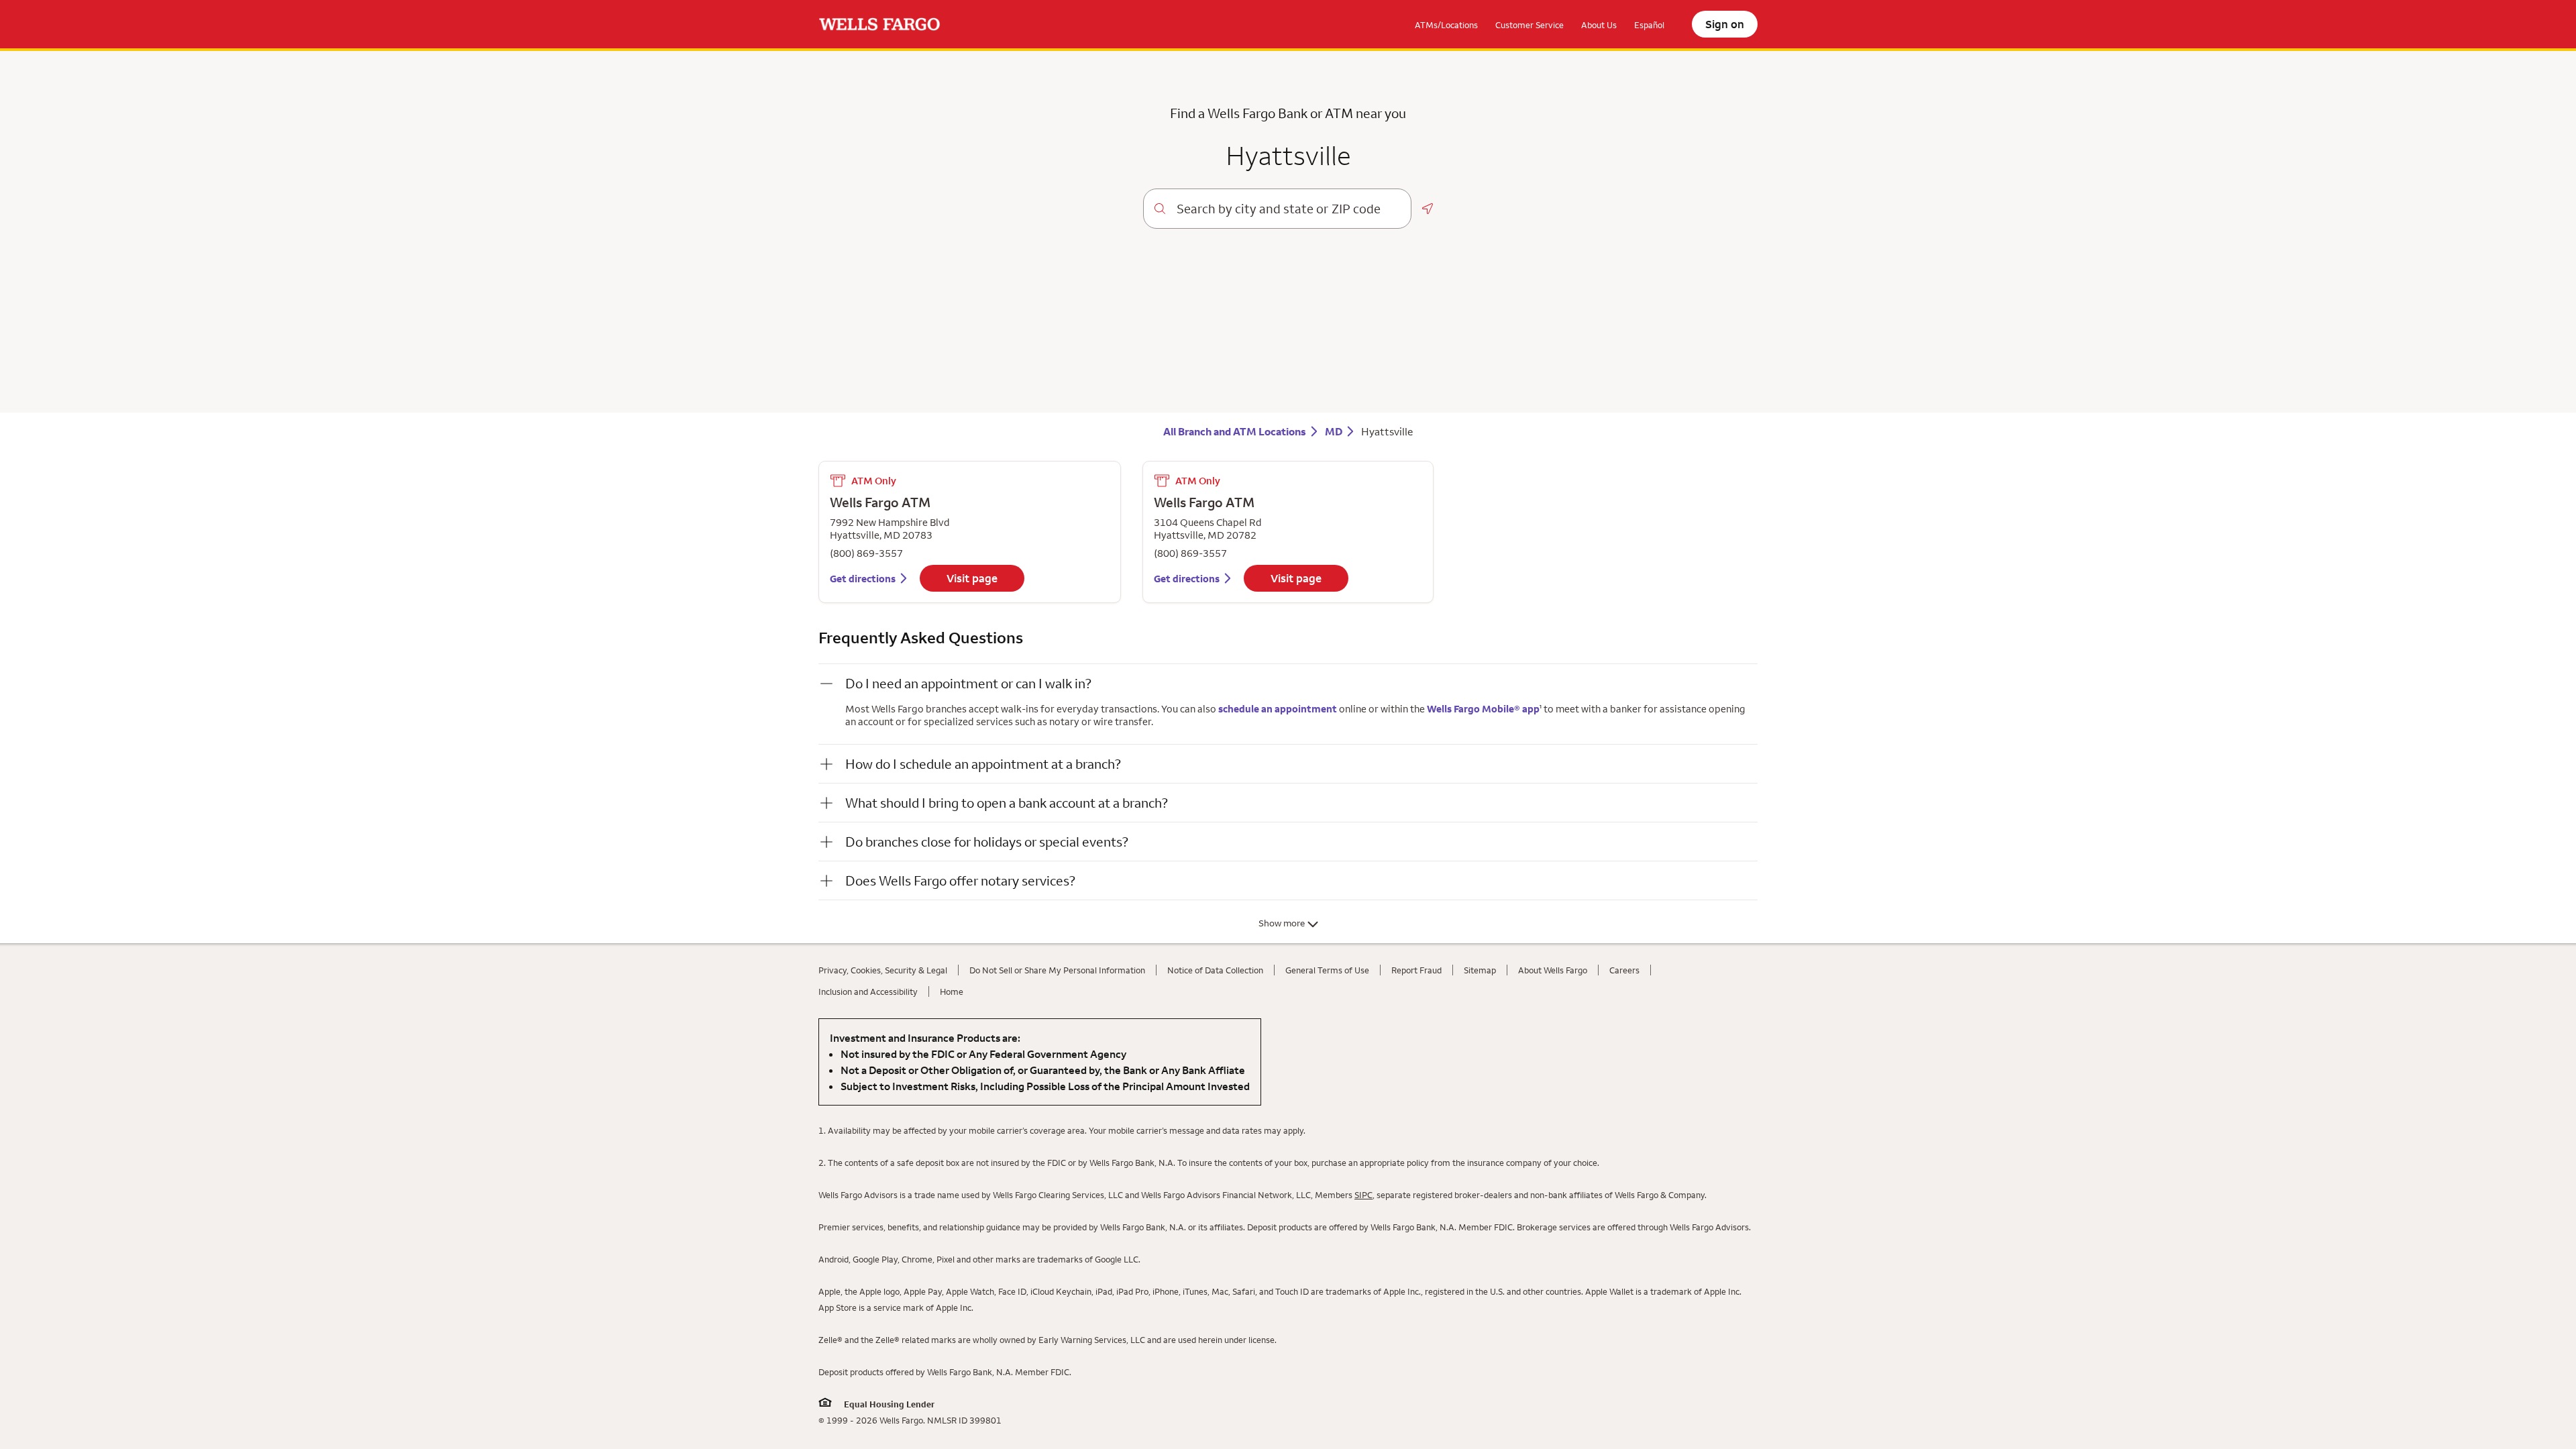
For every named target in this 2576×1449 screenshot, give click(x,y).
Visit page (972, 578)
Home (952, 991)
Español (1649, 25)
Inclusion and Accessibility (868, 991)
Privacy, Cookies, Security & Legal (883, 970)
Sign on (1725, 24)
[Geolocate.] (1428, 209)
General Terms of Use (1327, 970)
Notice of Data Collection (1215, 970)
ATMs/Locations (1446, 25)
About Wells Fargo (1553, 970)
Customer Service (1529, 25)
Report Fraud (1416, 970)
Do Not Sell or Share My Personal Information (1057, 970)
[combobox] (1288, 209)
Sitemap (1480, 970)
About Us (1599, 25)
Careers (1624, 970)
